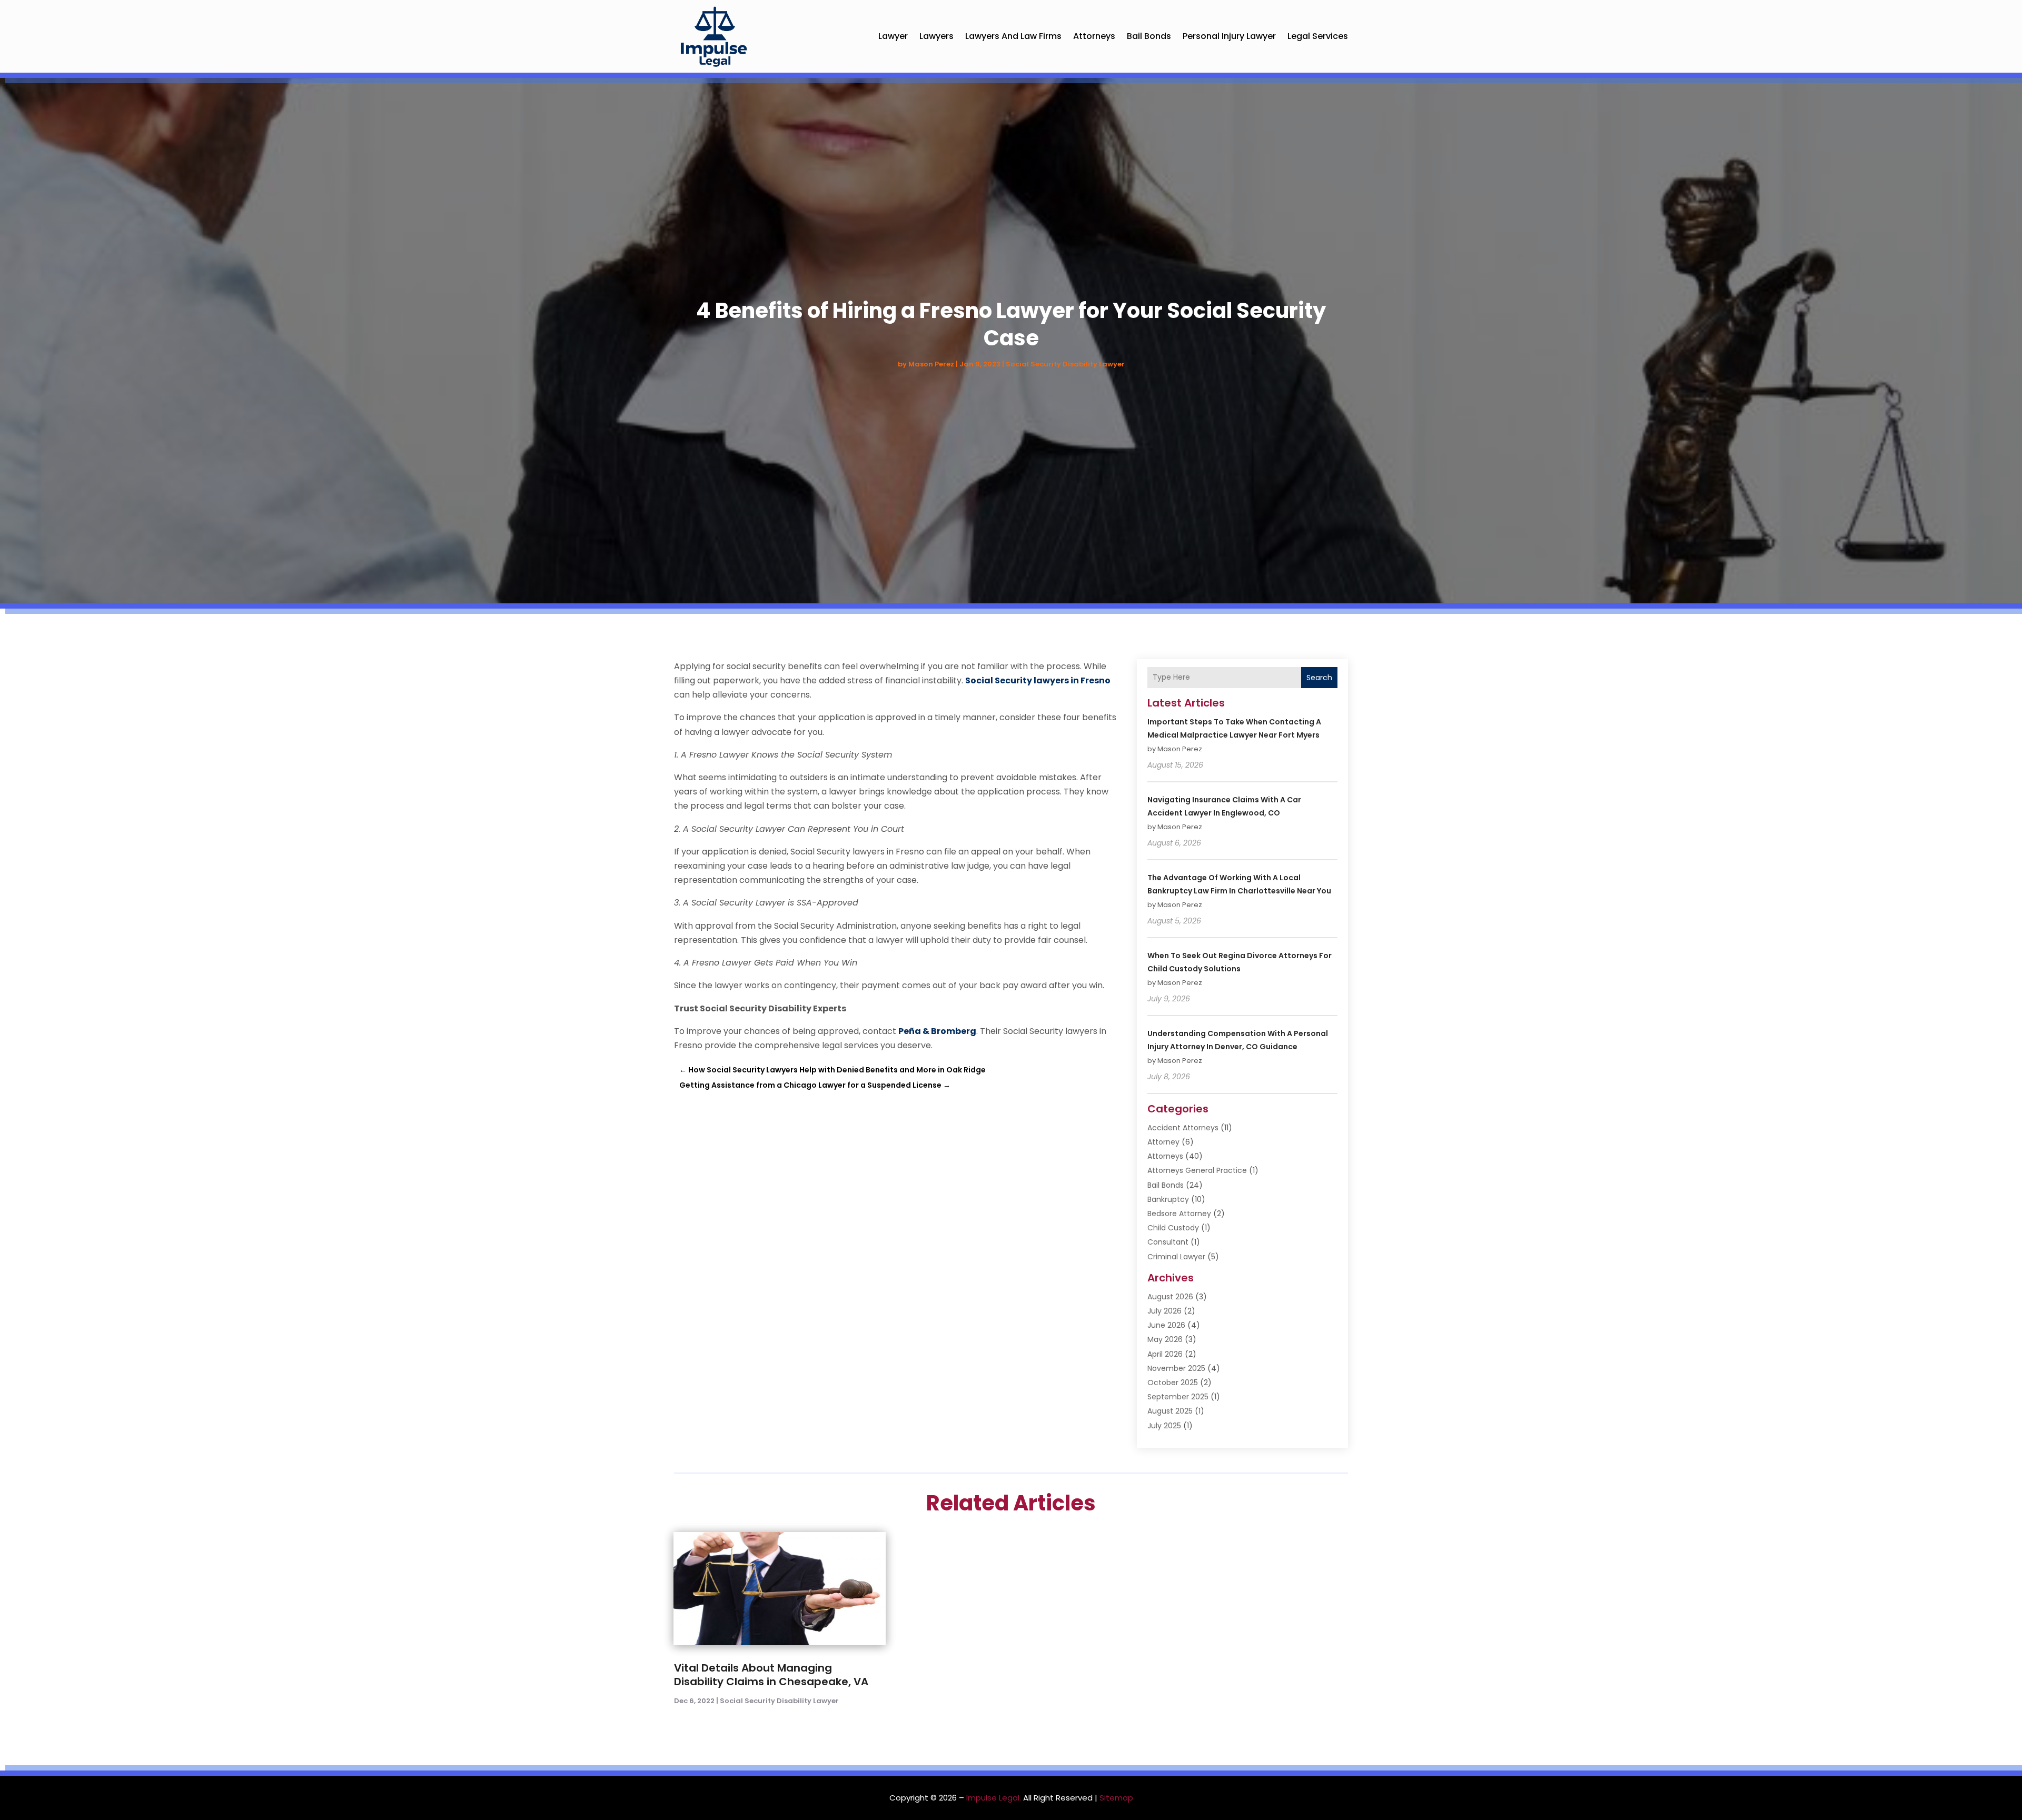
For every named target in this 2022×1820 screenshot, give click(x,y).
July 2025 (1164, 1426)
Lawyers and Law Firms (1013, 36)
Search (1319, 678)
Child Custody (1173, 1228)
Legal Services (1318, 36)
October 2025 (1173, 1383)
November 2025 (1176, 1368)
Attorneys (1094, 36)
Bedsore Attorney (1179, 1214)
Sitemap (1116, 1798)
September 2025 (1178, 1397)
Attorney (1163, 1142)
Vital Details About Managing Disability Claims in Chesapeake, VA (771, 1675)
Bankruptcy (1168, 1199)
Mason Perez (931, 364)
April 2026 (1165, 1354)
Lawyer (893, 36)
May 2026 (1165, 1339)
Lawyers (936, 36)
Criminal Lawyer (1176, 1257)
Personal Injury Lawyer (1229, 36)
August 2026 (1170, 1297)
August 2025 (1170, 1411)
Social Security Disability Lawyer (1065, 364)
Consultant (1168, 1242)
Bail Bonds (1149, 36)
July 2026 (1164, 1311)
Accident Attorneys (1183, 1128)
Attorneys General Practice (1197, 1170)
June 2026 (1166, 1325)
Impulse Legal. (994, 1798)
